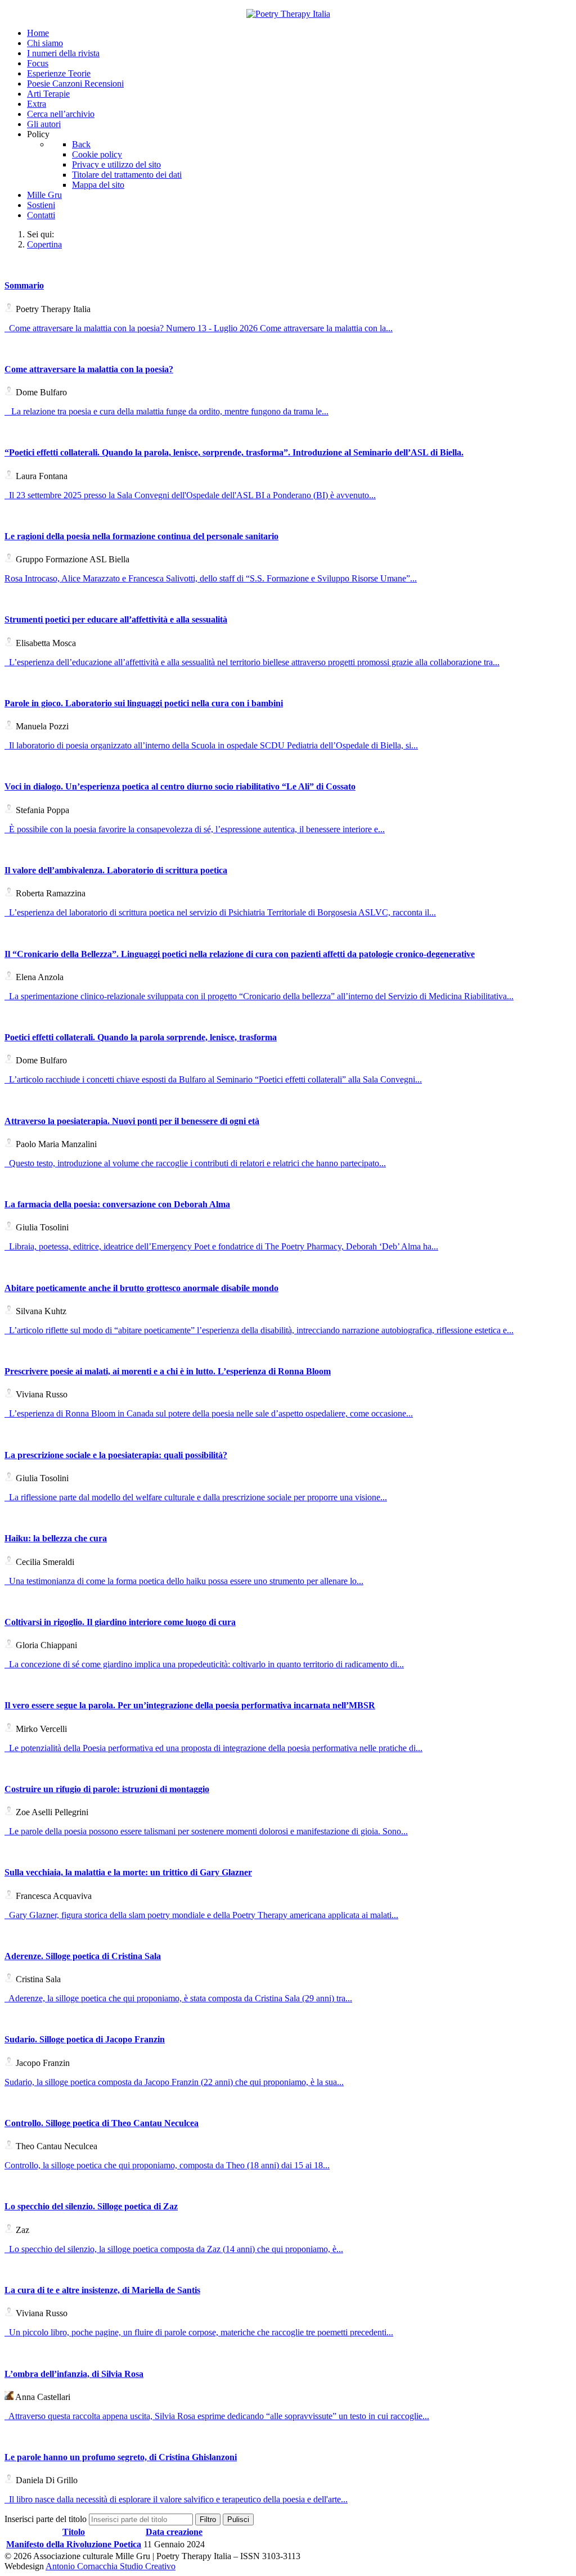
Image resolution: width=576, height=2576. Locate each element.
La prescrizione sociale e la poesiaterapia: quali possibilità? (116, 1455)
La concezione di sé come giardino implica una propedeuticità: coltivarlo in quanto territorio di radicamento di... (204, 1664)
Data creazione (174, 2532)
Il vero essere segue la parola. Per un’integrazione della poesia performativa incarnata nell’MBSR (190, 1705)
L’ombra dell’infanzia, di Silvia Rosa (74, 2374)
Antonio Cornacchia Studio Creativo (111, 2566)
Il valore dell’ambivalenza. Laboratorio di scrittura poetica (116, 870)
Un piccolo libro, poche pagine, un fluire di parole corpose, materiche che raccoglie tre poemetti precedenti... (199, 2332)
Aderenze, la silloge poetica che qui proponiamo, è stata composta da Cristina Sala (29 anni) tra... (178, 1998)
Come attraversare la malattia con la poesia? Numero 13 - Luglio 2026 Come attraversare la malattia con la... (199, 328)
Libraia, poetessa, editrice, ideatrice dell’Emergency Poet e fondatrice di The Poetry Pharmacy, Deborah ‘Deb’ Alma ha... (221, 1246)
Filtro (208, 2519)
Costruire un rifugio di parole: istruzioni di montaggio (107, 1789)
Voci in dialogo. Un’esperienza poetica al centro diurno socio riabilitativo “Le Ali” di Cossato (180, 786)
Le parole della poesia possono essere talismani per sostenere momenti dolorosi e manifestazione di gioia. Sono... (206, 1831)
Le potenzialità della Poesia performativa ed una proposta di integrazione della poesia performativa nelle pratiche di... (213, 1748)
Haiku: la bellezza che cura (56, 1538)
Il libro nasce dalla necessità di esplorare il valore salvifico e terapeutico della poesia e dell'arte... (176, 2499)
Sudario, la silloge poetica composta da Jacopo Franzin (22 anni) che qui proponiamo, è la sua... (174, 2082)
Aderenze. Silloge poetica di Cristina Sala (83, 1956)
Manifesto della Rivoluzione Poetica (74, 2544)
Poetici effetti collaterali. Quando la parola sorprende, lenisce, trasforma (141, 1037)
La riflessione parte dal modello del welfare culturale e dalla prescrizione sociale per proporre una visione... (196, 1497)
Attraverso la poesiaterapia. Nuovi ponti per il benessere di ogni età (132, 1121)
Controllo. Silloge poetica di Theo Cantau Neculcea (102, 2123)
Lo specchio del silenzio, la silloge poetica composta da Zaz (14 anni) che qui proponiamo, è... (174, 2249)
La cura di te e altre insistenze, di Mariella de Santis (102, 2290)
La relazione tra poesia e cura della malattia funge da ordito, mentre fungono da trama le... (166, 411)
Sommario (24, 285)
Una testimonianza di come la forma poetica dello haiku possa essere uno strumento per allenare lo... (184, 1581)
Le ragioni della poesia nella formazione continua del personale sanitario (141, 536)
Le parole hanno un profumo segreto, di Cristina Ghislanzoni (121, 2457)
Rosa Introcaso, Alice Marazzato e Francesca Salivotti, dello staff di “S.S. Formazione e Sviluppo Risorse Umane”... (211, 578)
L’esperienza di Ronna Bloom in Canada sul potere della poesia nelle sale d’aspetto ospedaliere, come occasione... (209, 1413)
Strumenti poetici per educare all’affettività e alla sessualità (116, 619)
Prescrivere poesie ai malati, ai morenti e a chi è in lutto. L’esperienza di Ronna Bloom (168, 1371)
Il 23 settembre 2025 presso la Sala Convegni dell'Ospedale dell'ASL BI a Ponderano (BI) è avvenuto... (190, 495)
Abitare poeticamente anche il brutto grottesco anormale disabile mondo (141, 1288)
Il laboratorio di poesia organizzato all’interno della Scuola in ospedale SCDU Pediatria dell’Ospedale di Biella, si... (211, 745)
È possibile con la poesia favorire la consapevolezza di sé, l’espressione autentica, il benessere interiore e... (195, 829)
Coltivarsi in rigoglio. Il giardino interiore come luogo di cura (120, 1622)
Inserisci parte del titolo (47, 2519)
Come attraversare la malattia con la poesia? (89, 369)
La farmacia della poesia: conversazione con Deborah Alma (117, 1204)
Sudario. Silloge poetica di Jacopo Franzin (85, 2039)
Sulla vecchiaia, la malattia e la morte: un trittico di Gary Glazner (128, 1872)
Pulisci (238, 2519)
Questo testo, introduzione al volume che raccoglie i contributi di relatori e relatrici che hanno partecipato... (195, 1163)
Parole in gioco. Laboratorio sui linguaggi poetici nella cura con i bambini (144, 703)
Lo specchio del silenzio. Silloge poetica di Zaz (91, 2206)
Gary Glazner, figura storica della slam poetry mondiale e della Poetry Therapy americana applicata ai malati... (201, 1915)
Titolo (74, 2532)
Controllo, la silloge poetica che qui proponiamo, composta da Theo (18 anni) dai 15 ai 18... (167, 2165)
